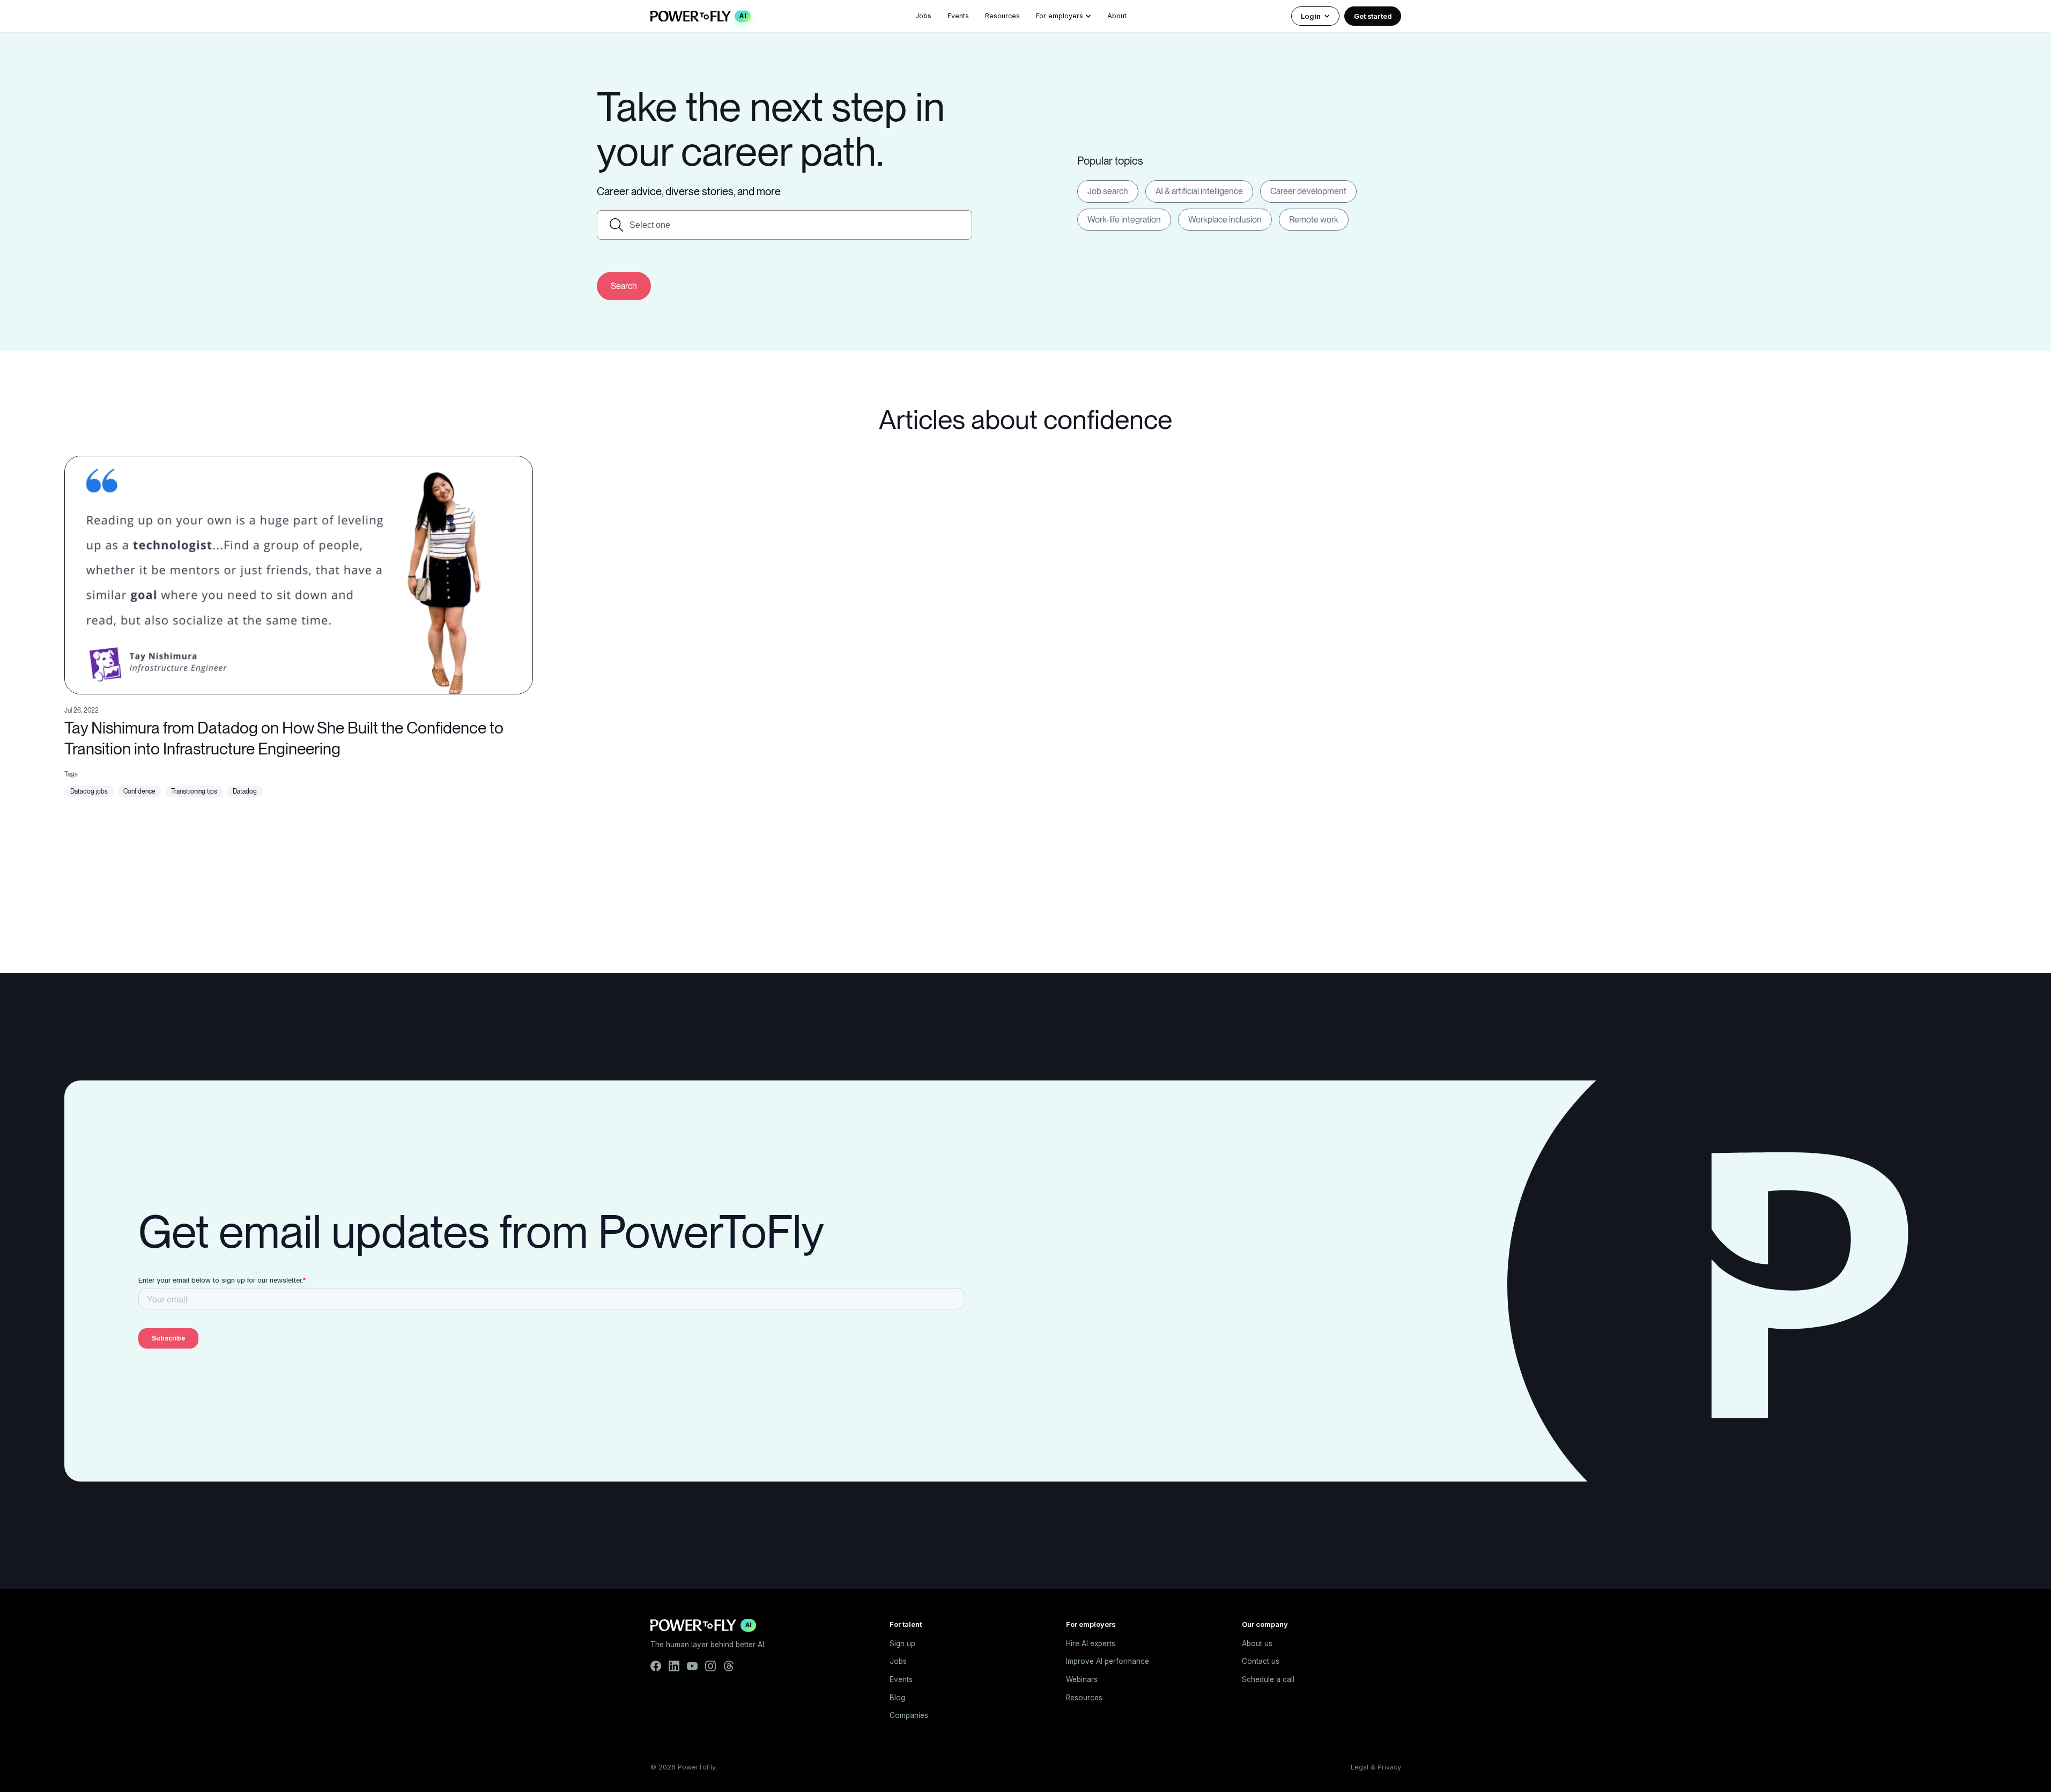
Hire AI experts (1091, 1643)
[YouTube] (692, 1666)
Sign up (902, 1643)
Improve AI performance (1108, 1661)
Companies (909, 1715)
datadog (245, 791)
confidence (139, 791)
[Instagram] (710, 1666)
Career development (1308, 191)
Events (958, 16)
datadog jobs (89, 791)
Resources (1002, 16)
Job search (1108, 191)
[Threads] (729, 1666)
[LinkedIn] (674, 1666)
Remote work (1314, 220)
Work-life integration (1124, 220)
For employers (1060, 16)
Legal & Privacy (1376, 1767)
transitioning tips (194, 791)
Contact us (1261, 1661)
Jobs (923, 16)
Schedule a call (1268, 1679)
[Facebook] (656, 1666)
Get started (1373, 16)
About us (1257, 1643)
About (1117, 16)
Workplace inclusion (1225, 220)
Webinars (1082, 1679)
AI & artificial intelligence (1199, 191)
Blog (897, 1698)
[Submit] (624, 286)
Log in (1311, 16)
